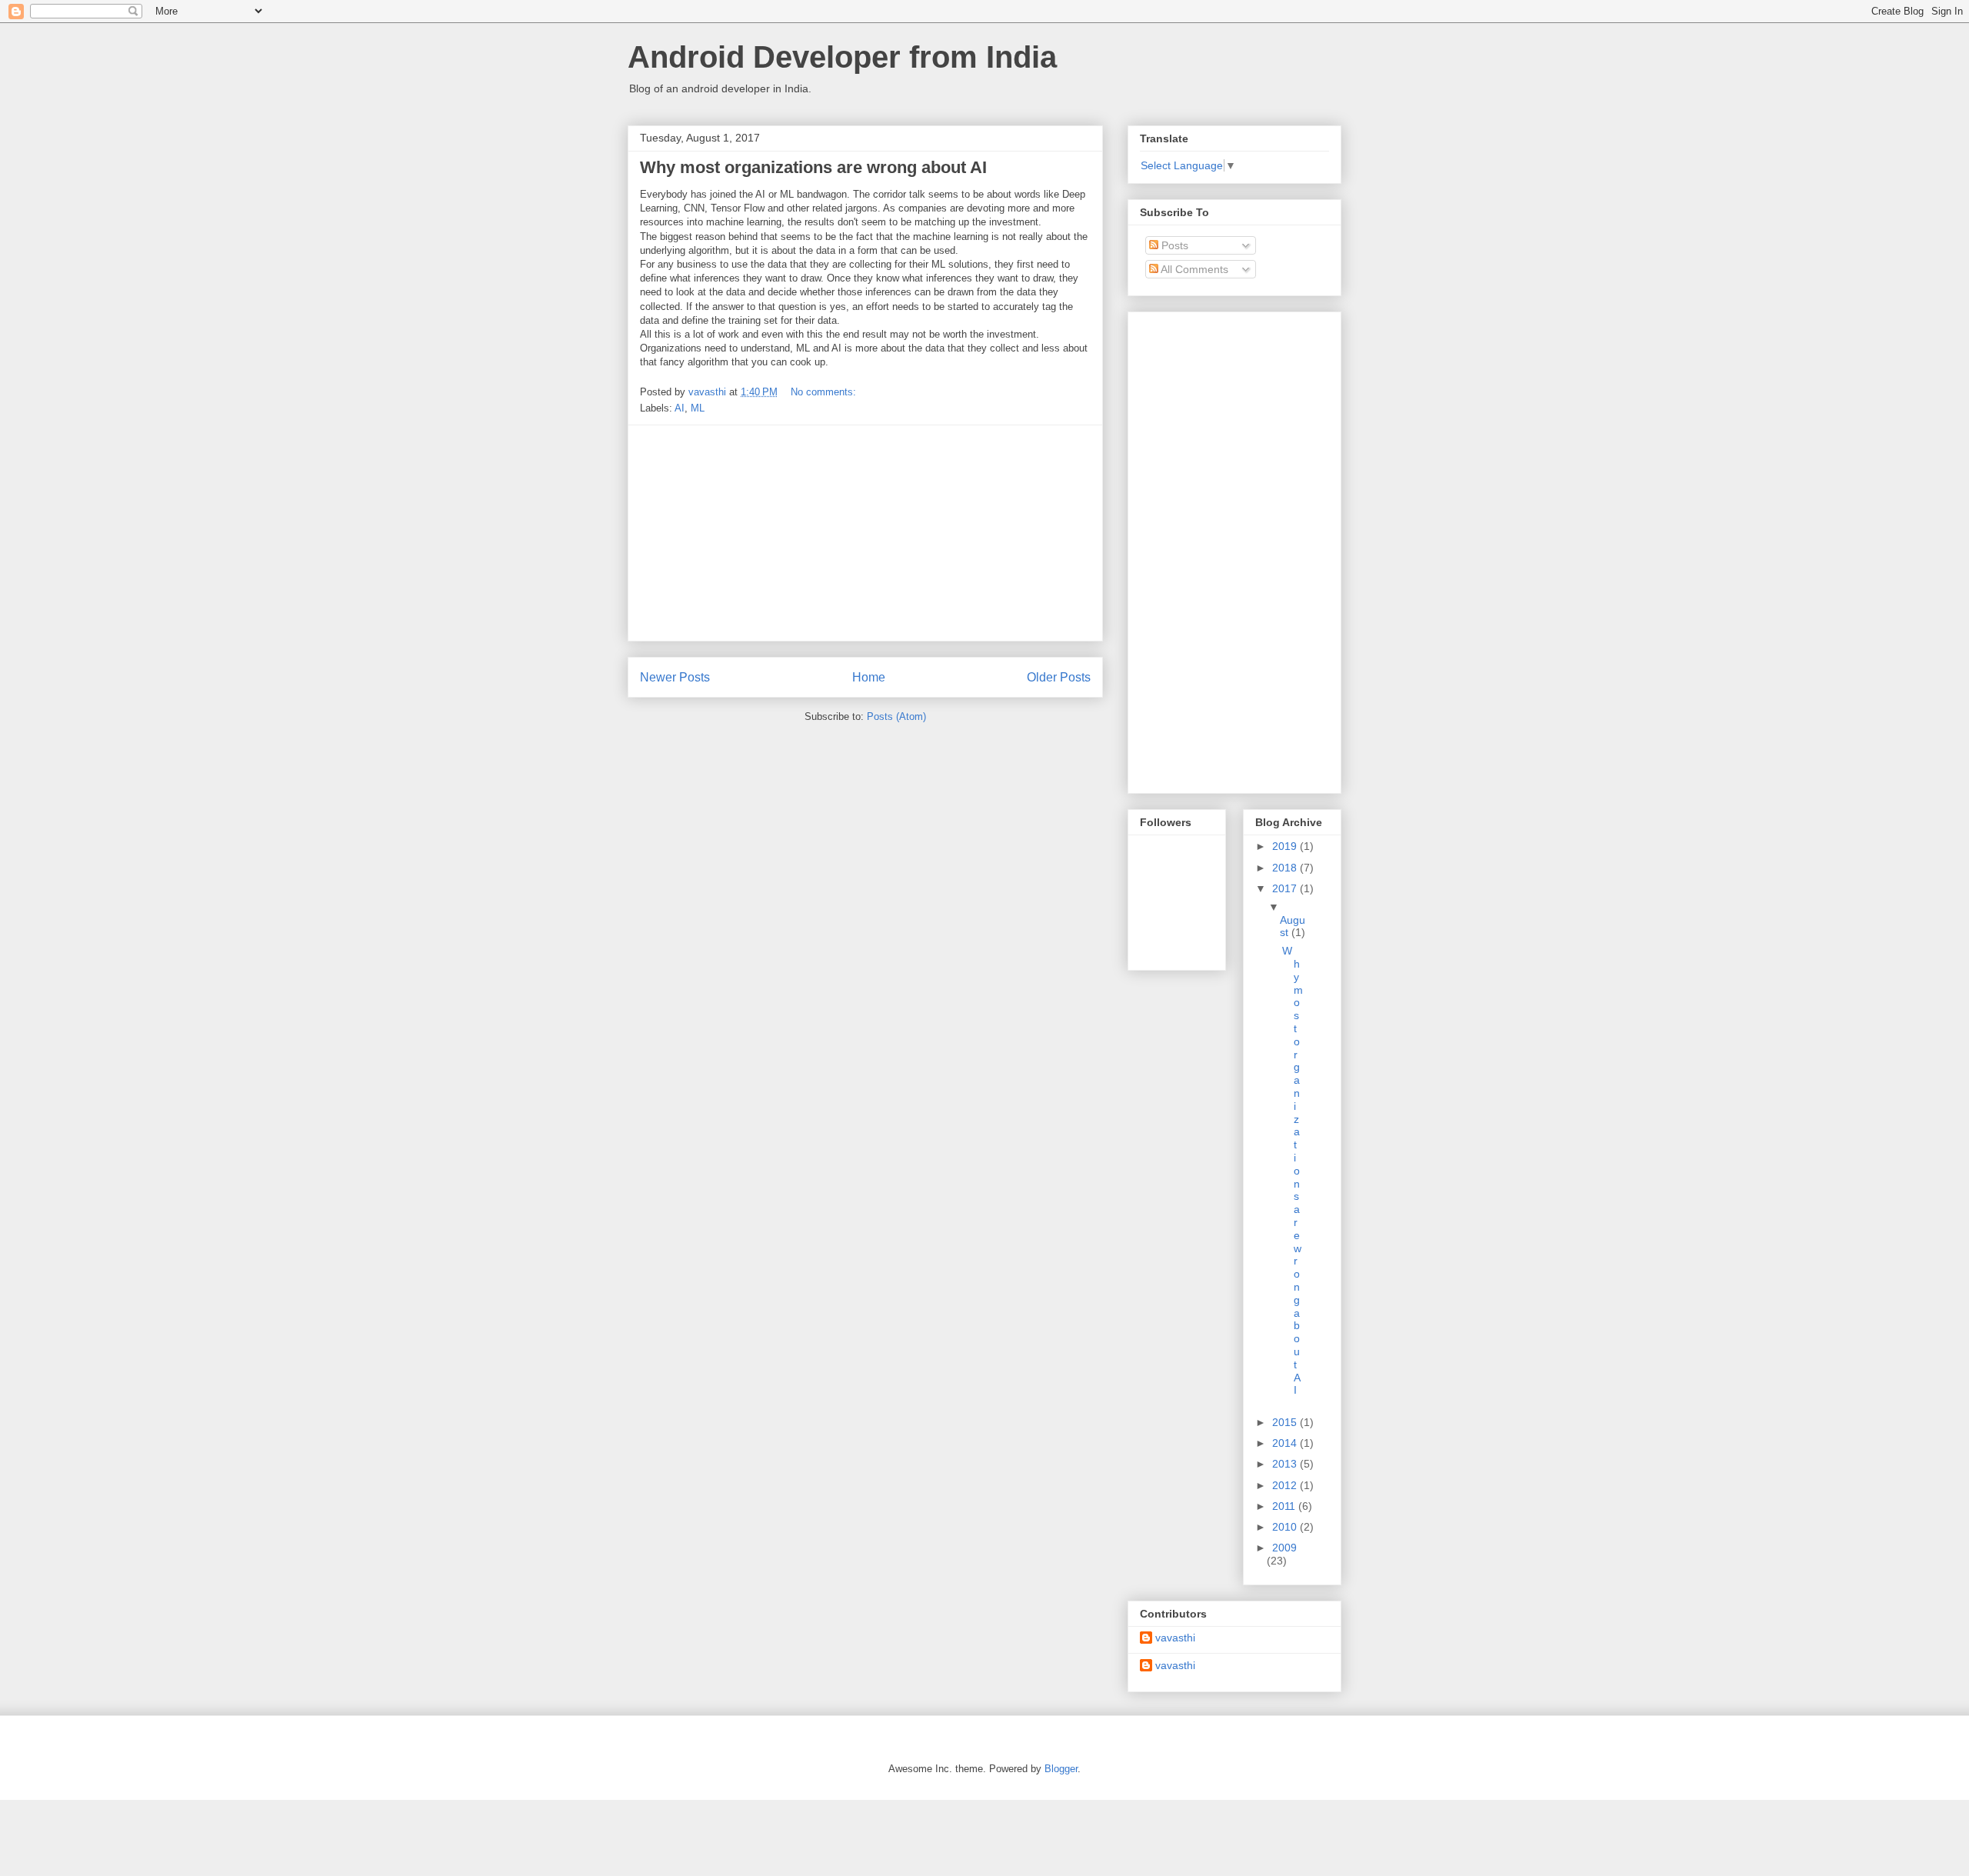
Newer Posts (675, 677)
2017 (1286, 888)
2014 (1286, 1443)
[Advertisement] (865, 533)
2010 (1286, 1527)
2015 (1286, 1422)
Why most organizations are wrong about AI (813, 167)
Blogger (1061, 1769)
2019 (1286, 846)
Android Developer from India (842, 57)
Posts (1173, 245)
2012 (1286, 1485)
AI (680, 408)
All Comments (1193, 269)
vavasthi (1175, 1638)
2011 (1285, 1506)
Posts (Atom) (896, 716)
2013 (1286, 1464)
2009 (1284, 1548)
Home (869, 677)
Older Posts (1059, 677)
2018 (1286, 868)
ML (698, 408)
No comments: (825, 392)
